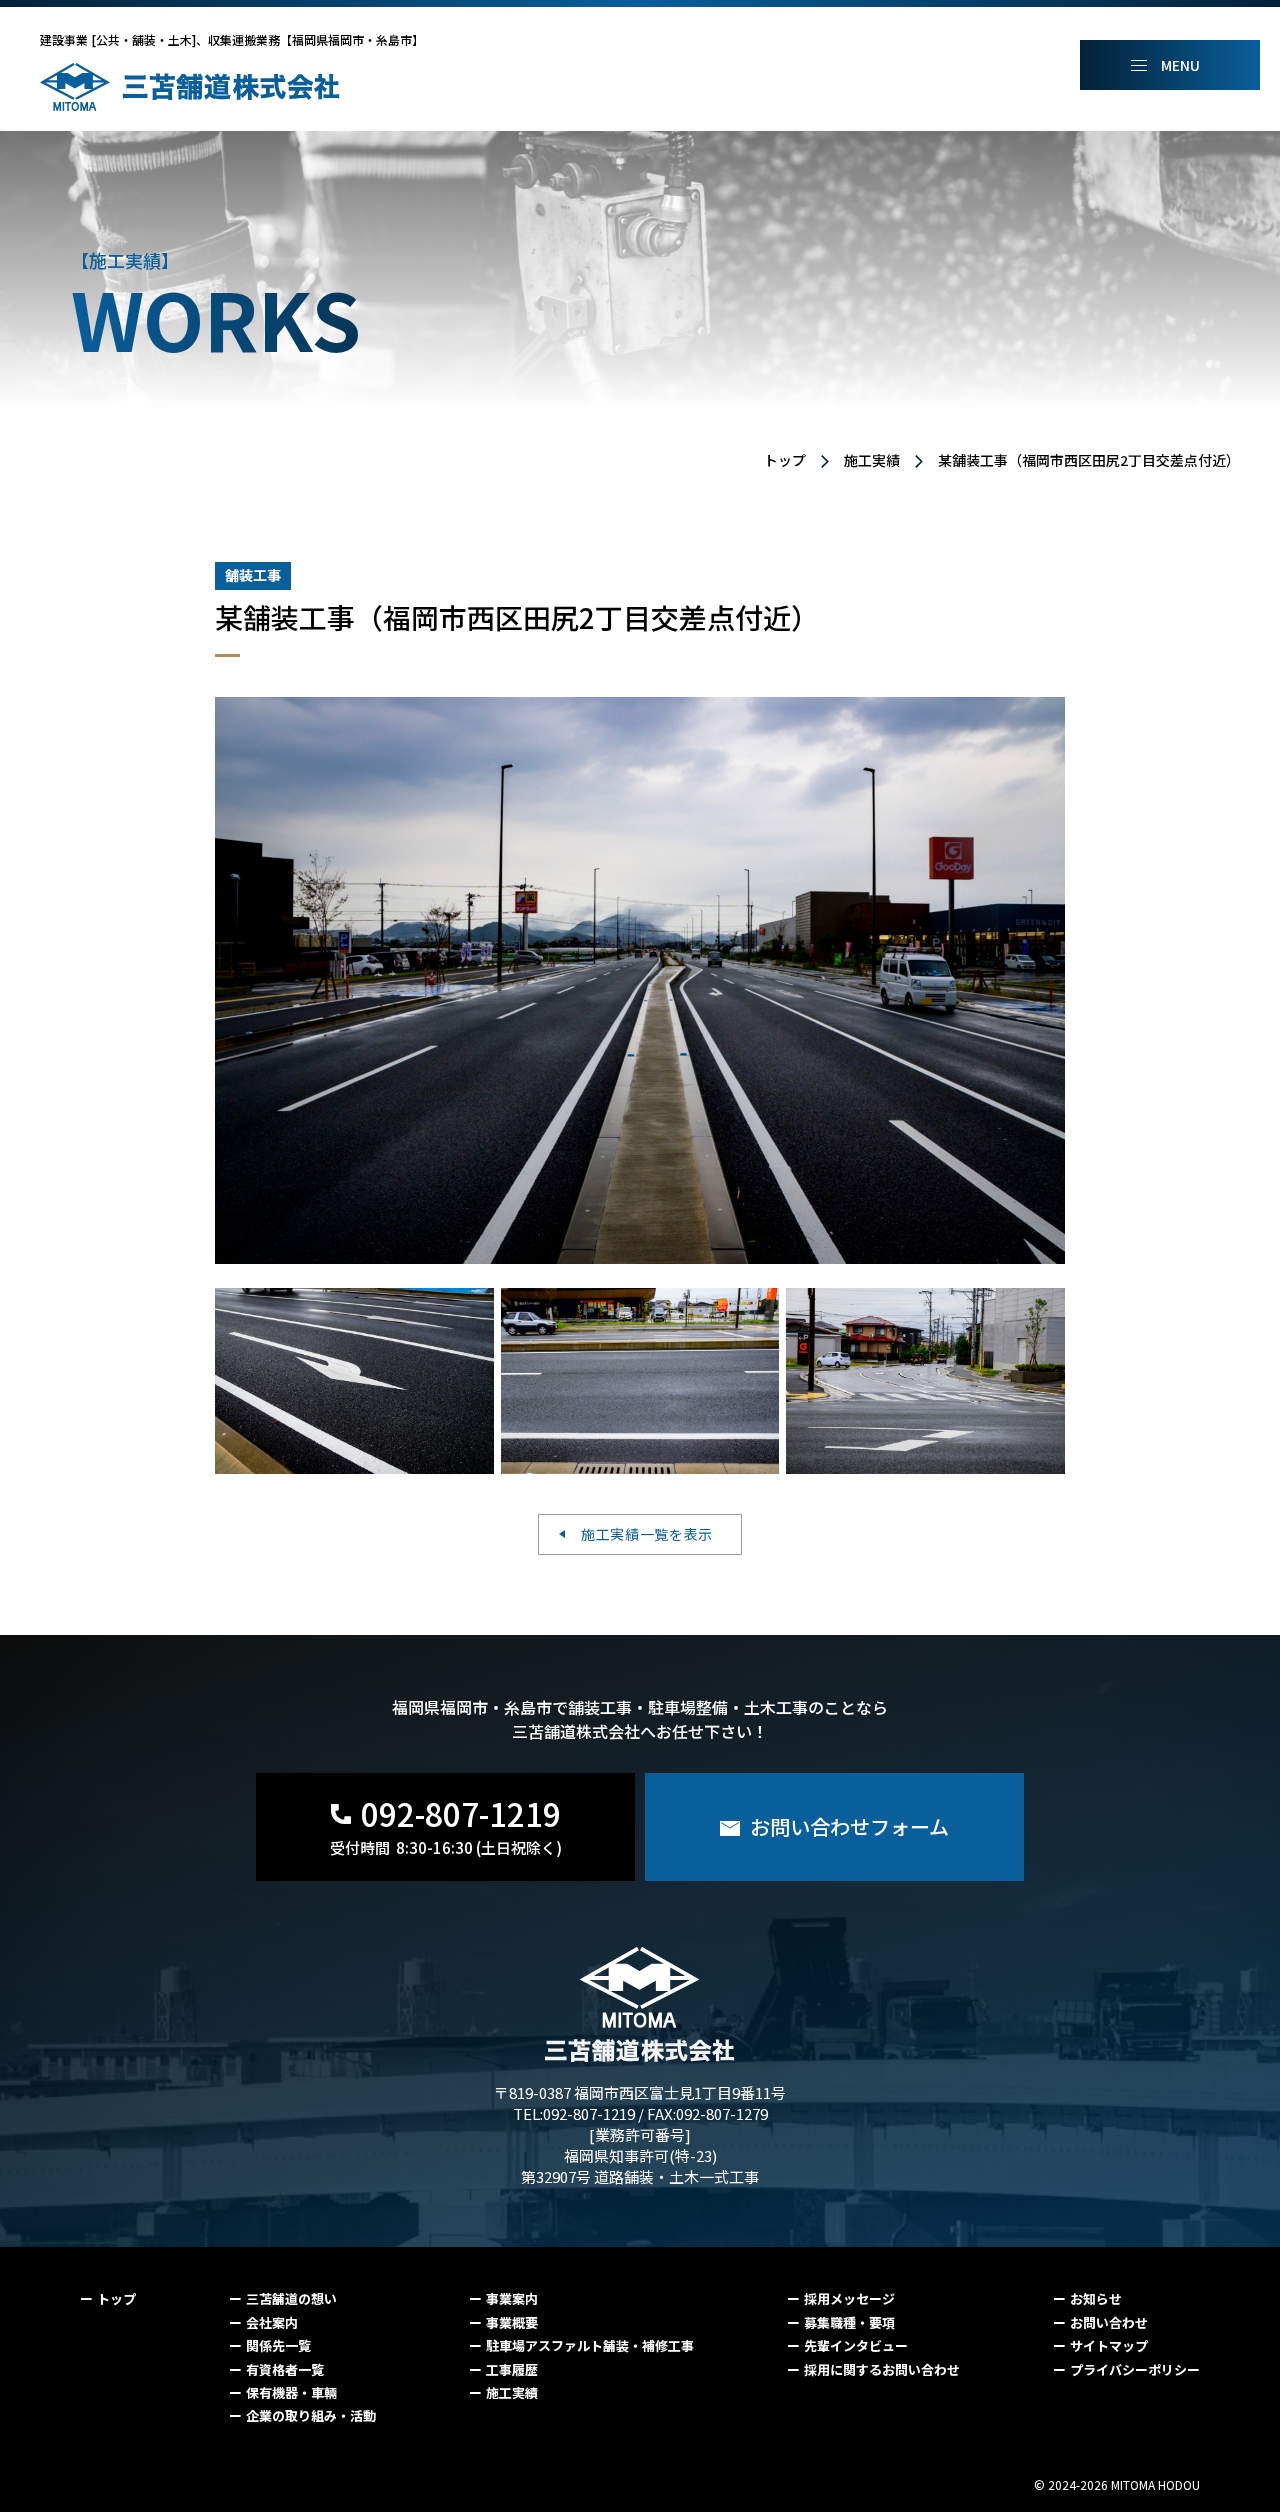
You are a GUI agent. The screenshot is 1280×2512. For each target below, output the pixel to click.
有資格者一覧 (285, 2369)
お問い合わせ (1109, 2322)
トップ (785, 460)
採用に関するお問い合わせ (882, 2369)
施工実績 (872, 460)
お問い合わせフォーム (849, 1826)
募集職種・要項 (849, 2322)
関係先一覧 (278, 2345)
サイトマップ (1109, 2345)
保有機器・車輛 (291, 2392)
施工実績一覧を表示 (647, 1534)
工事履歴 (512, 2369)
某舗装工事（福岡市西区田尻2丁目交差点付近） (1089, 460)
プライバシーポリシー (1135, 2369)
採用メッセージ (849, 2298)
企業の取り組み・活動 (311, 2415)
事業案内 (512, 2298)
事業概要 (512, 2322)
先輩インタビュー (856, 2345)
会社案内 (272, 2322)
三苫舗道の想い (291, 2298)
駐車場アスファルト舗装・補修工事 (590, 2345)
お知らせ (1096, 2298)
